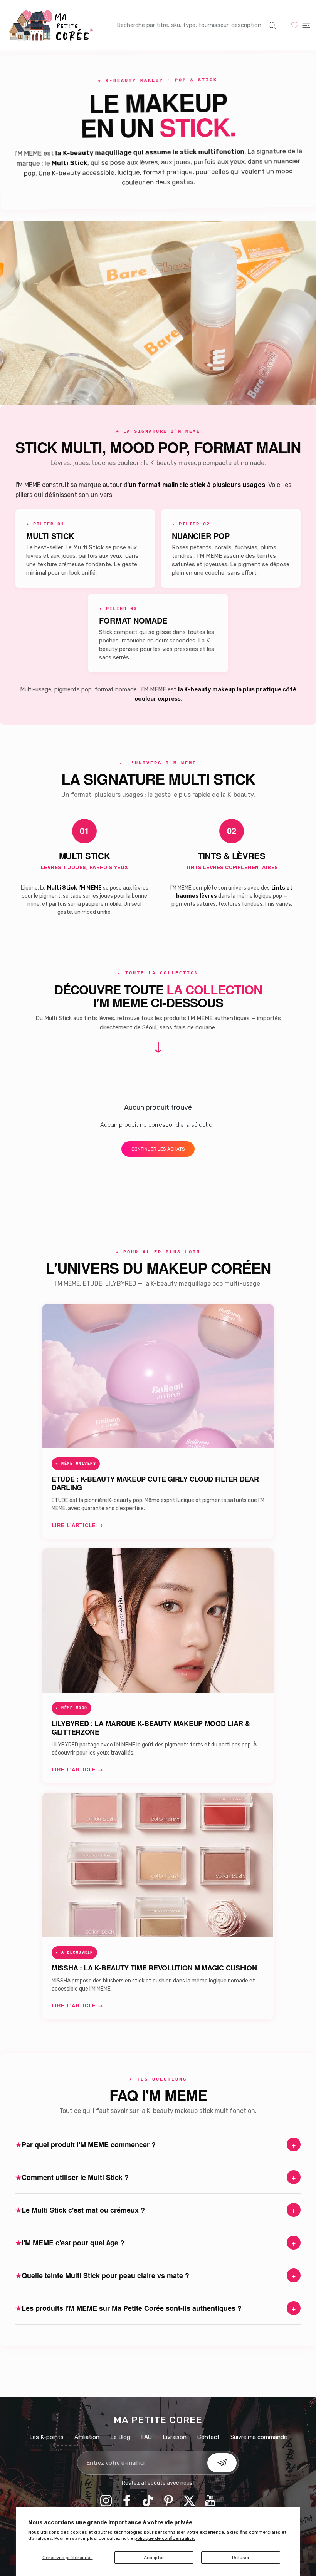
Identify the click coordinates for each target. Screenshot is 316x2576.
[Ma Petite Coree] (52, 25)
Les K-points (46, 2437)
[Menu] (306, 25)
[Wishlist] (295, 25)
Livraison (175, 2437)
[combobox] (200, 25)
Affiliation (87, 2437)
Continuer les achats (158, 1149)
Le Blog (120, 2437)
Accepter (154, 2558)
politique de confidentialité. (165, 2538)
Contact (208, 2437)
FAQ (146, 2437)
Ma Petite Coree (158, 2420)
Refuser (241, 2558)
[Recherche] (272, 25)
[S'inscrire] (222, 2463)
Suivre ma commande (259, 2437)
